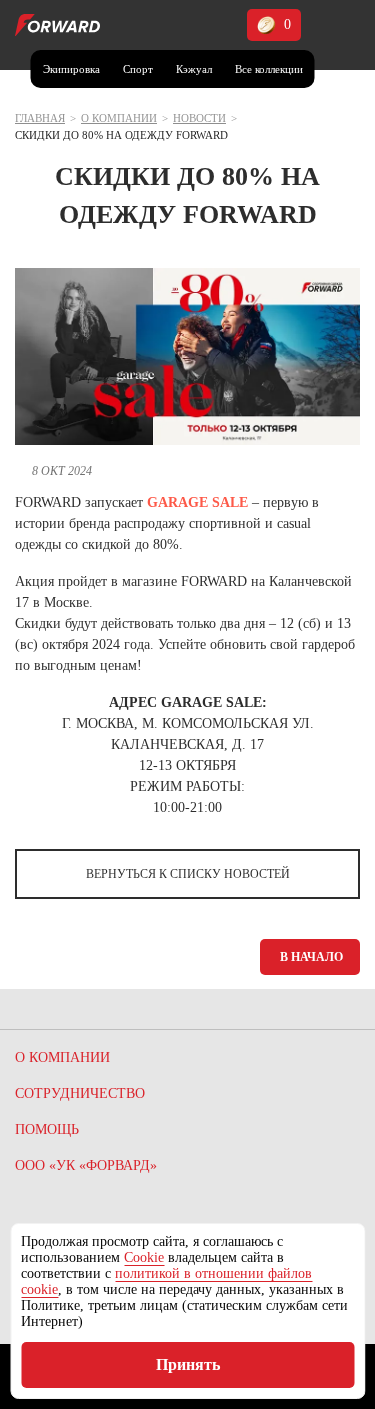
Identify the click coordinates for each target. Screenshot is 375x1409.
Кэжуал (194, 69)
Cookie (144, 1257)
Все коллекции (269, 69)
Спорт (138, 69)
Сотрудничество (80, 1093)
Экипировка (71, 69)
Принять (188, 1364)
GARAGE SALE (197, 502)
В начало (311, 957)
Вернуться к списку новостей (188, 874)
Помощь (47, 1129)
